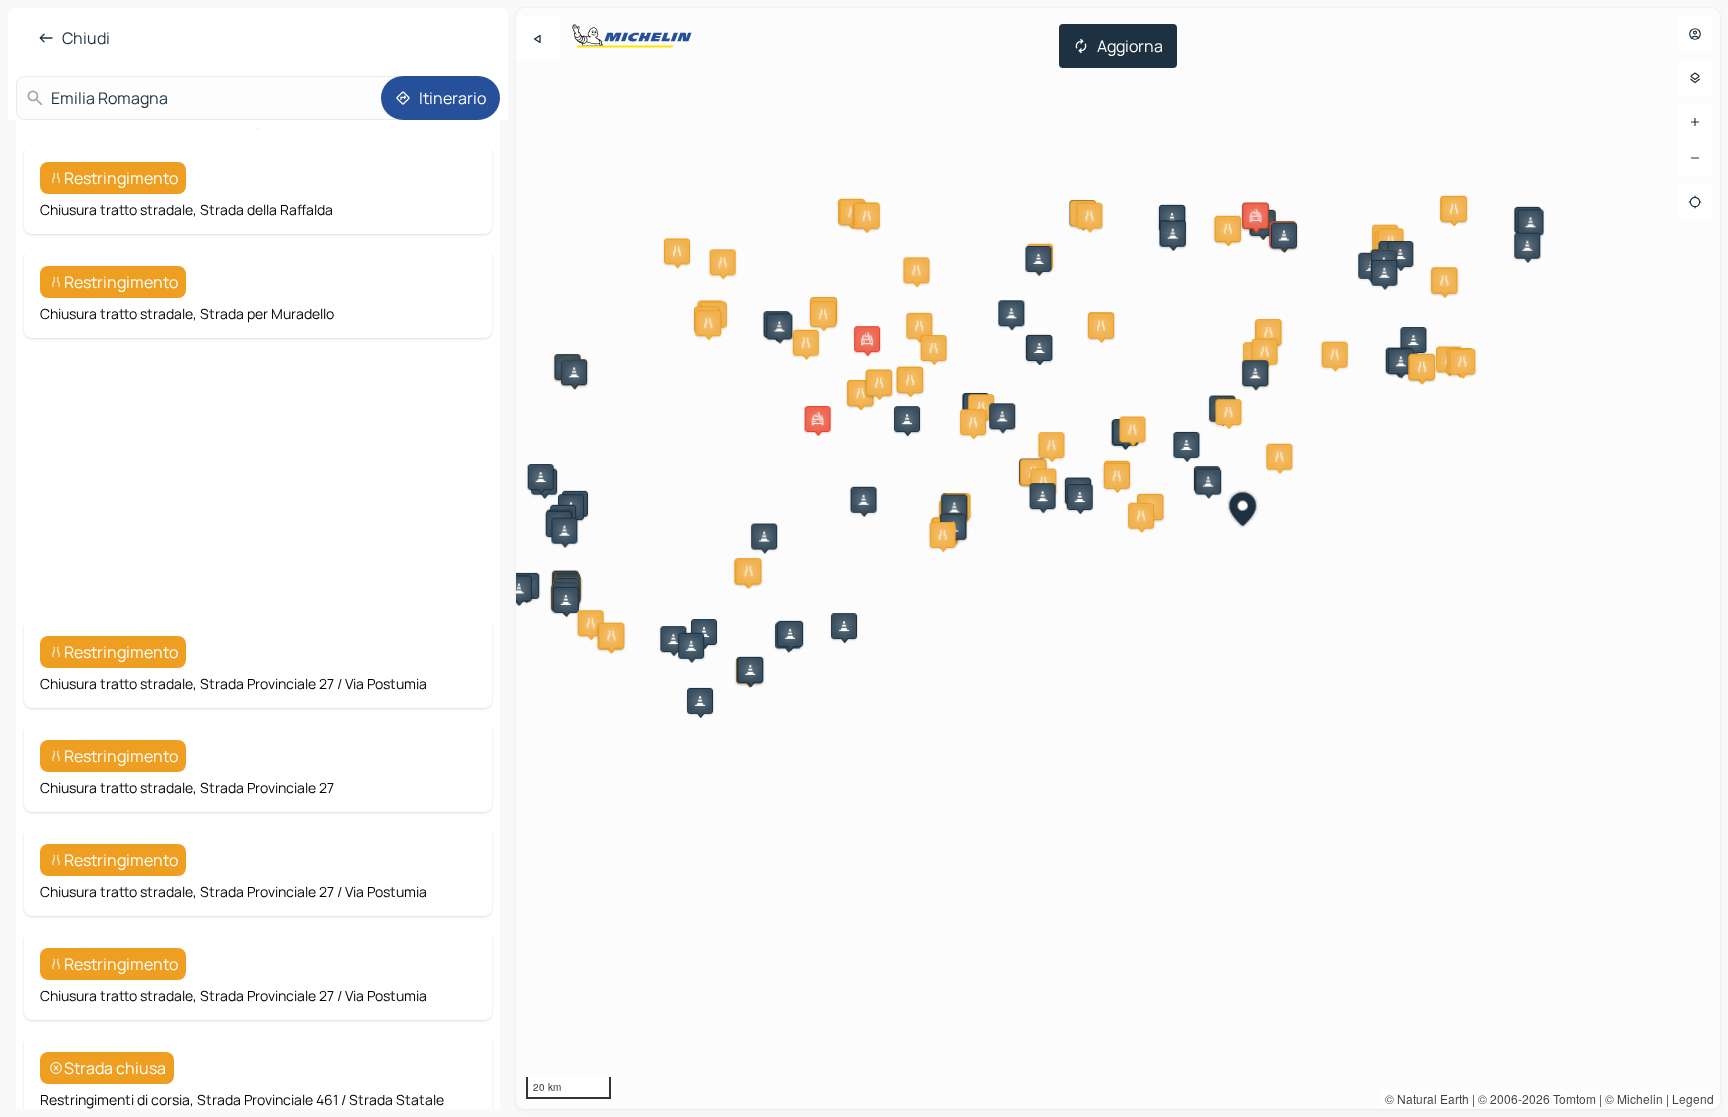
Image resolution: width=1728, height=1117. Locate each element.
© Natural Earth (1427, 1098)
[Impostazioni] (1695, 78)
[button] (677, 251)
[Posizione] (1695, 202)
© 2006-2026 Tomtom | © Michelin (1570, 1098)
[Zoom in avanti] (1695, 122)
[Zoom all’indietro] (1695, 158)
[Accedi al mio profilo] (1695, 34)
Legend (1693, 1098)
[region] (1118, 558)
